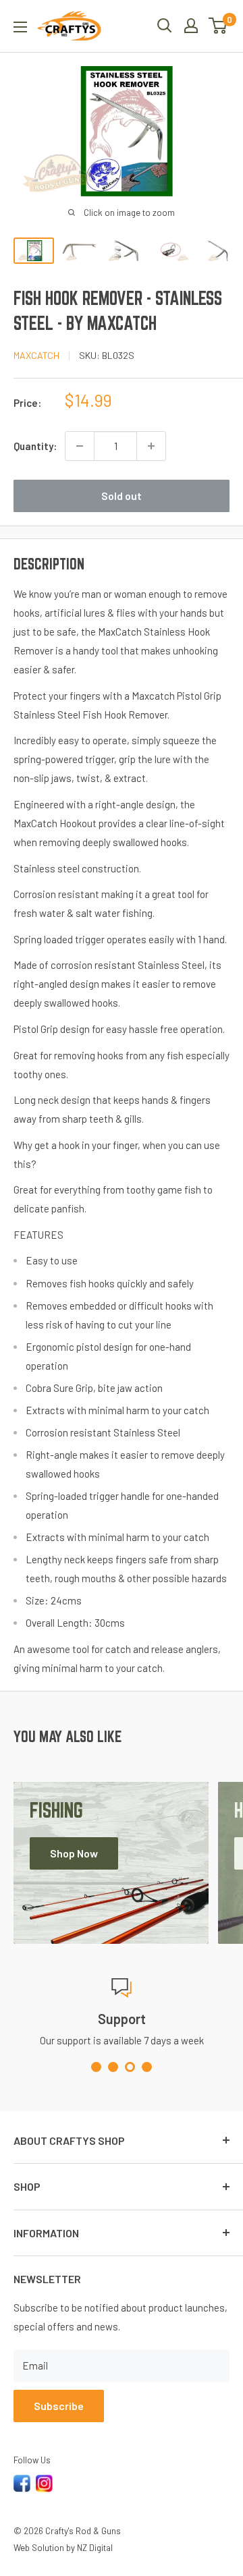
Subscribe (59, 2406)
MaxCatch (36, 355)
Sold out (122, 496)
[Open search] (165, 26)
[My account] (191, 26)
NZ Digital (95, 2548)
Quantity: (35, 446)
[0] (218, 26)
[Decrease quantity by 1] (80, 446)
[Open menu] (20, 27)
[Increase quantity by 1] (151, 446)
